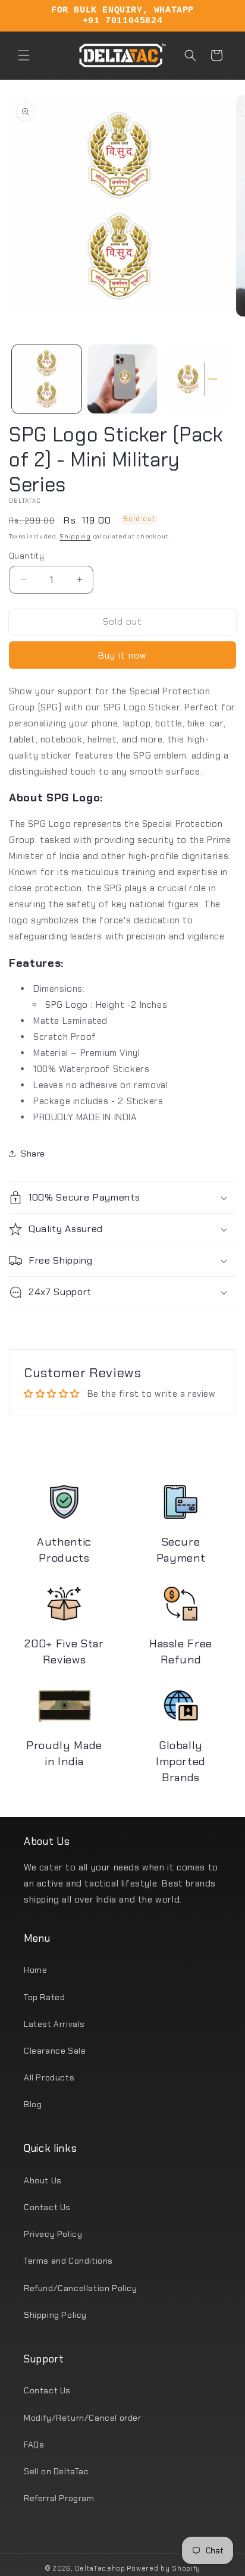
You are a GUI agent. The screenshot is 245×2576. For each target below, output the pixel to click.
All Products (49, 2077)
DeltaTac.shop (100, 2568)
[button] (24, 55)
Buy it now (122, 656)
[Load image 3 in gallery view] (198, 379)
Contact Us (47, 2207)
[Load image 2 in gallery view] (122, 379)
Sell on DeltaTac (56, 2471)
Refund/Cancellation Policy (81, 2288)
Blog (33, 2104)
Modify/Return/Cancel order (83, 2418)
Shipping (75, 536)
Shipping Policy (55, 2315)
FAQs (34, 2445)
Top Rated (44, 1997)
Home (35, 1970)
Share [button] (33, 1154)
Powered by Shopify (164, 2568)
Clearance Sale (55, 2051)
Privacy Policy (53, 2234)
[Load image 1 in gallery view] (47, 379)
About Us (43, 2180)
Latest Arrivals (54, 2024)
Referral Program (59, 2498)
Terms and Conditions (68, 2261)
